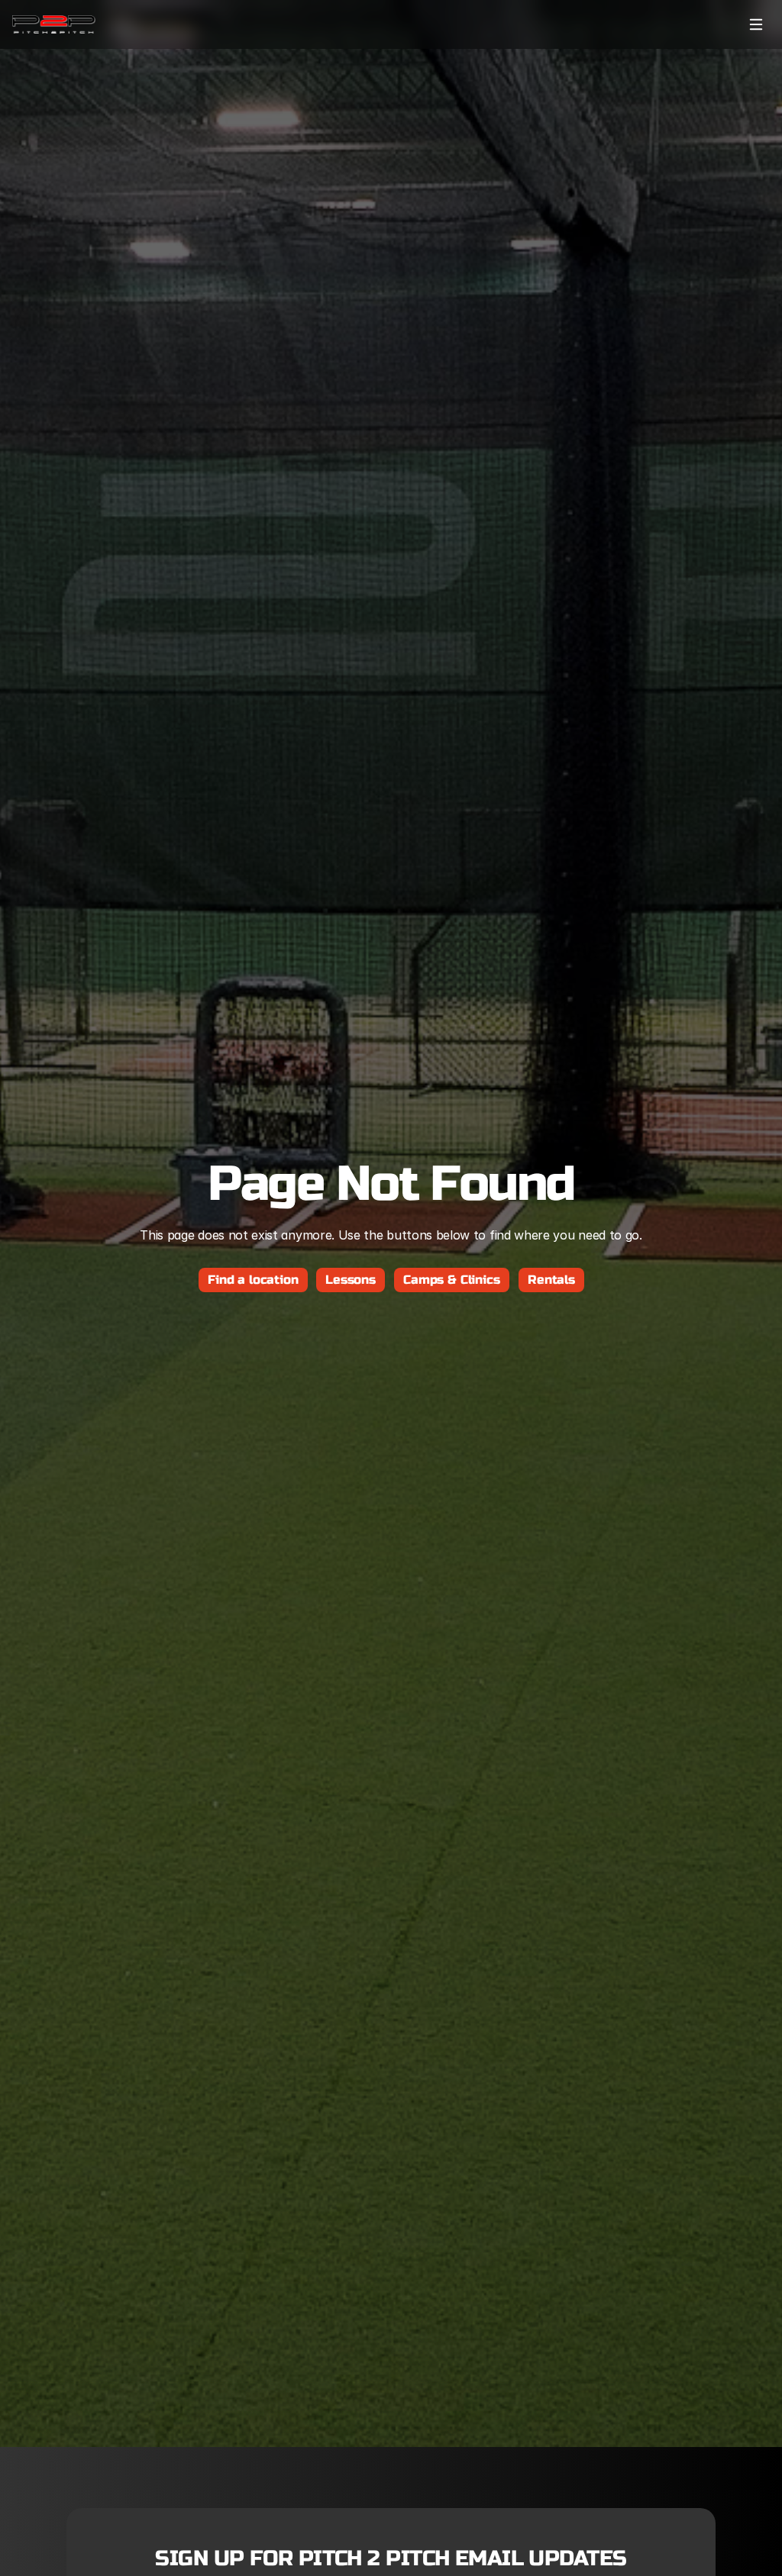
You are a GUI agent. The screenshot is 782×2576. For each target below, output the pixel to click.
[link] (54, 24)
